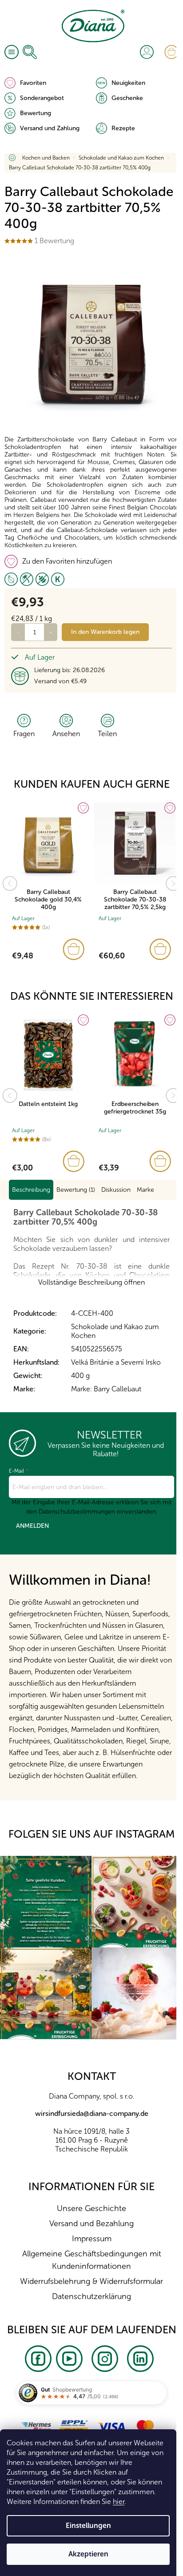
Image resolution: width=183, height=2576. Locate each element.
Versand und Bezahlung (91, 2223)
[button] (48, 949)
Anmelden (32, 1526)
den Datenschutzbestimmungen (71, 1512)
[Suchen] (30, 52)
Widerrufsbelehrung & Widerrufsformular (91, 2281)
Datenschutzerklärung (91, 2296)
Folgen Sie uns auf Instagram (91, 1834)
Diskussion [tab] (116, 1190)
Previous (10, 884)
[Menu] (12, 52)
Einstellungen (88, 2526)
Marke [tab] (145, 1190)
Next (173, 884)
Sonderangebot (42, 98)
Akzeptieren (88, 2554)
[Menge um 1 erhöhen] (51, 632)
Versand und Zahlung (50, 128)
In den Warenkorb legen (105, 632)
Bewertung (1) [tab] (76, 1190)
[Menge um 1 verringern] (18, 632)
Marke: (106, 1389)
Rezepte (123, 128)
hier (119, 2502)
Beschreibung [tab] (31, 1190)
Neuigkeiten (128, 83)
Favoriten (33, 83)
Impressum (92, 2239)
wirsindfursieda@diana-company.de (92, 2113)
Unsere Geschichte (91, 2208)
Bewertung (36, 113)
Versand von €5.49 (60, 681)
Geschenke (127, 98)
